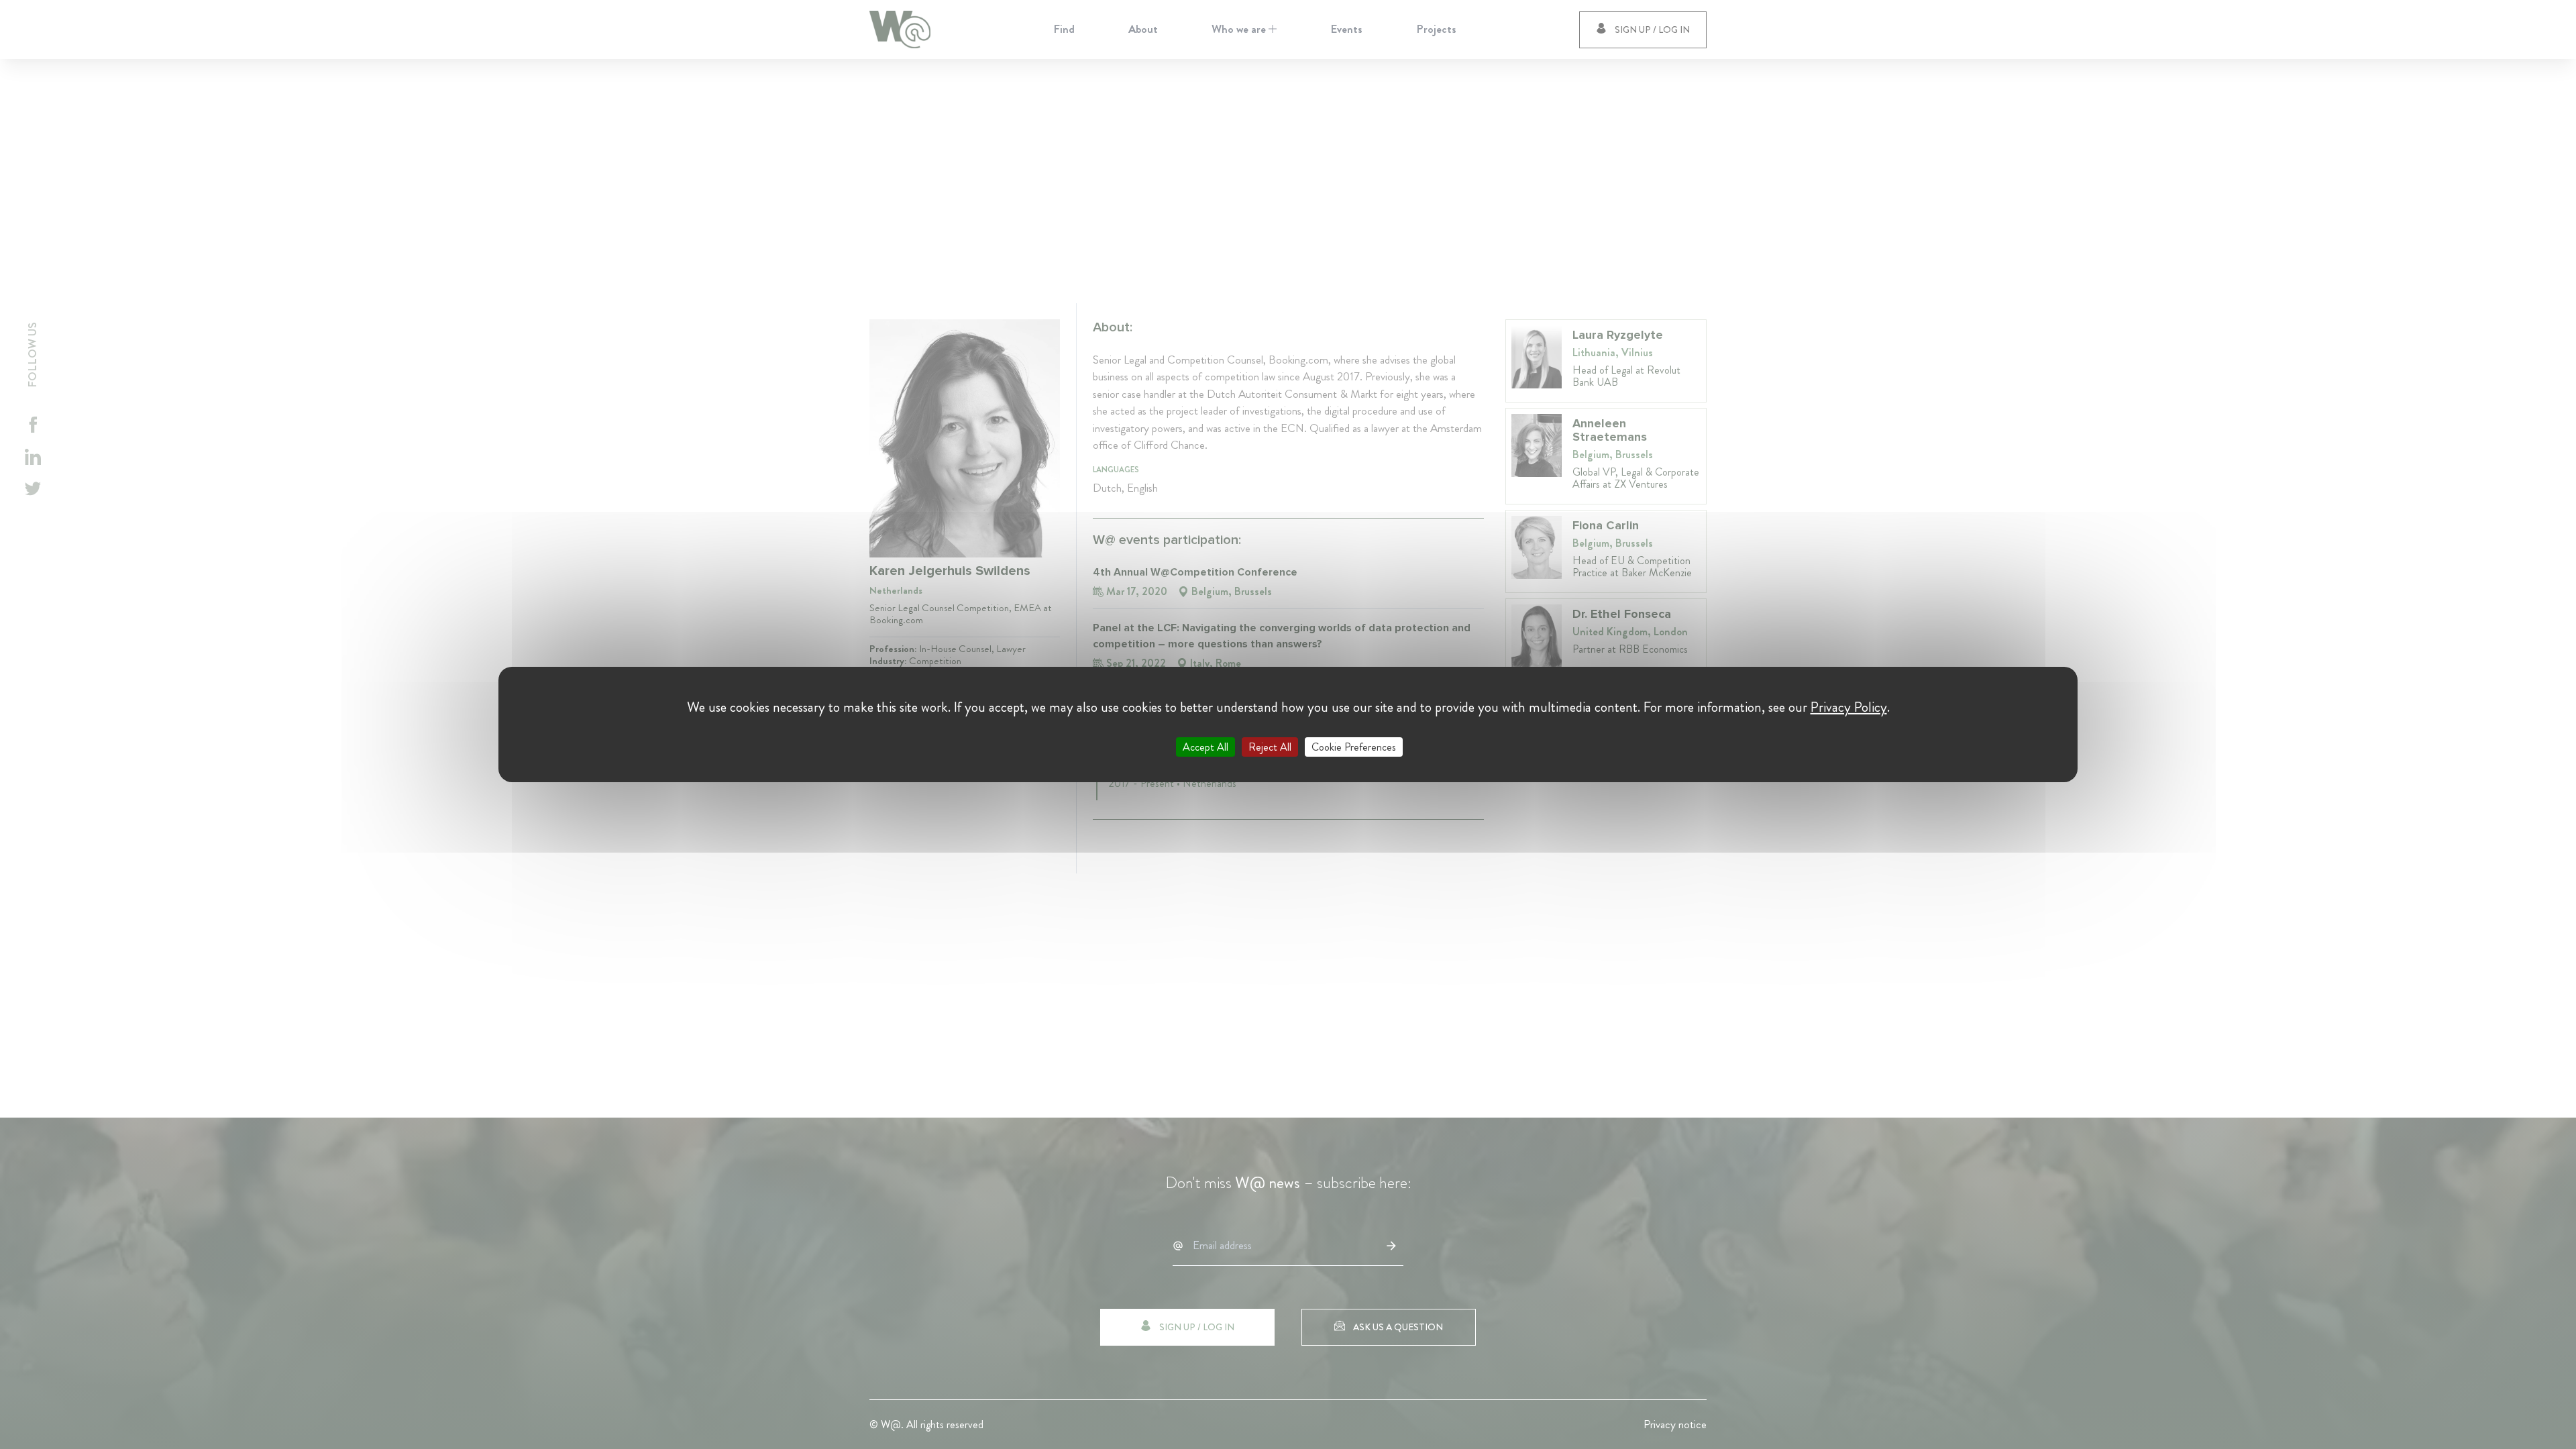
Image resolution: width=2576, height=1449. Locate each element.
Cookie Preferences (1354, 747)
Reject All (1270, 747)
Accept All (1205, 747)
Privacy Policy (1849, 707)
